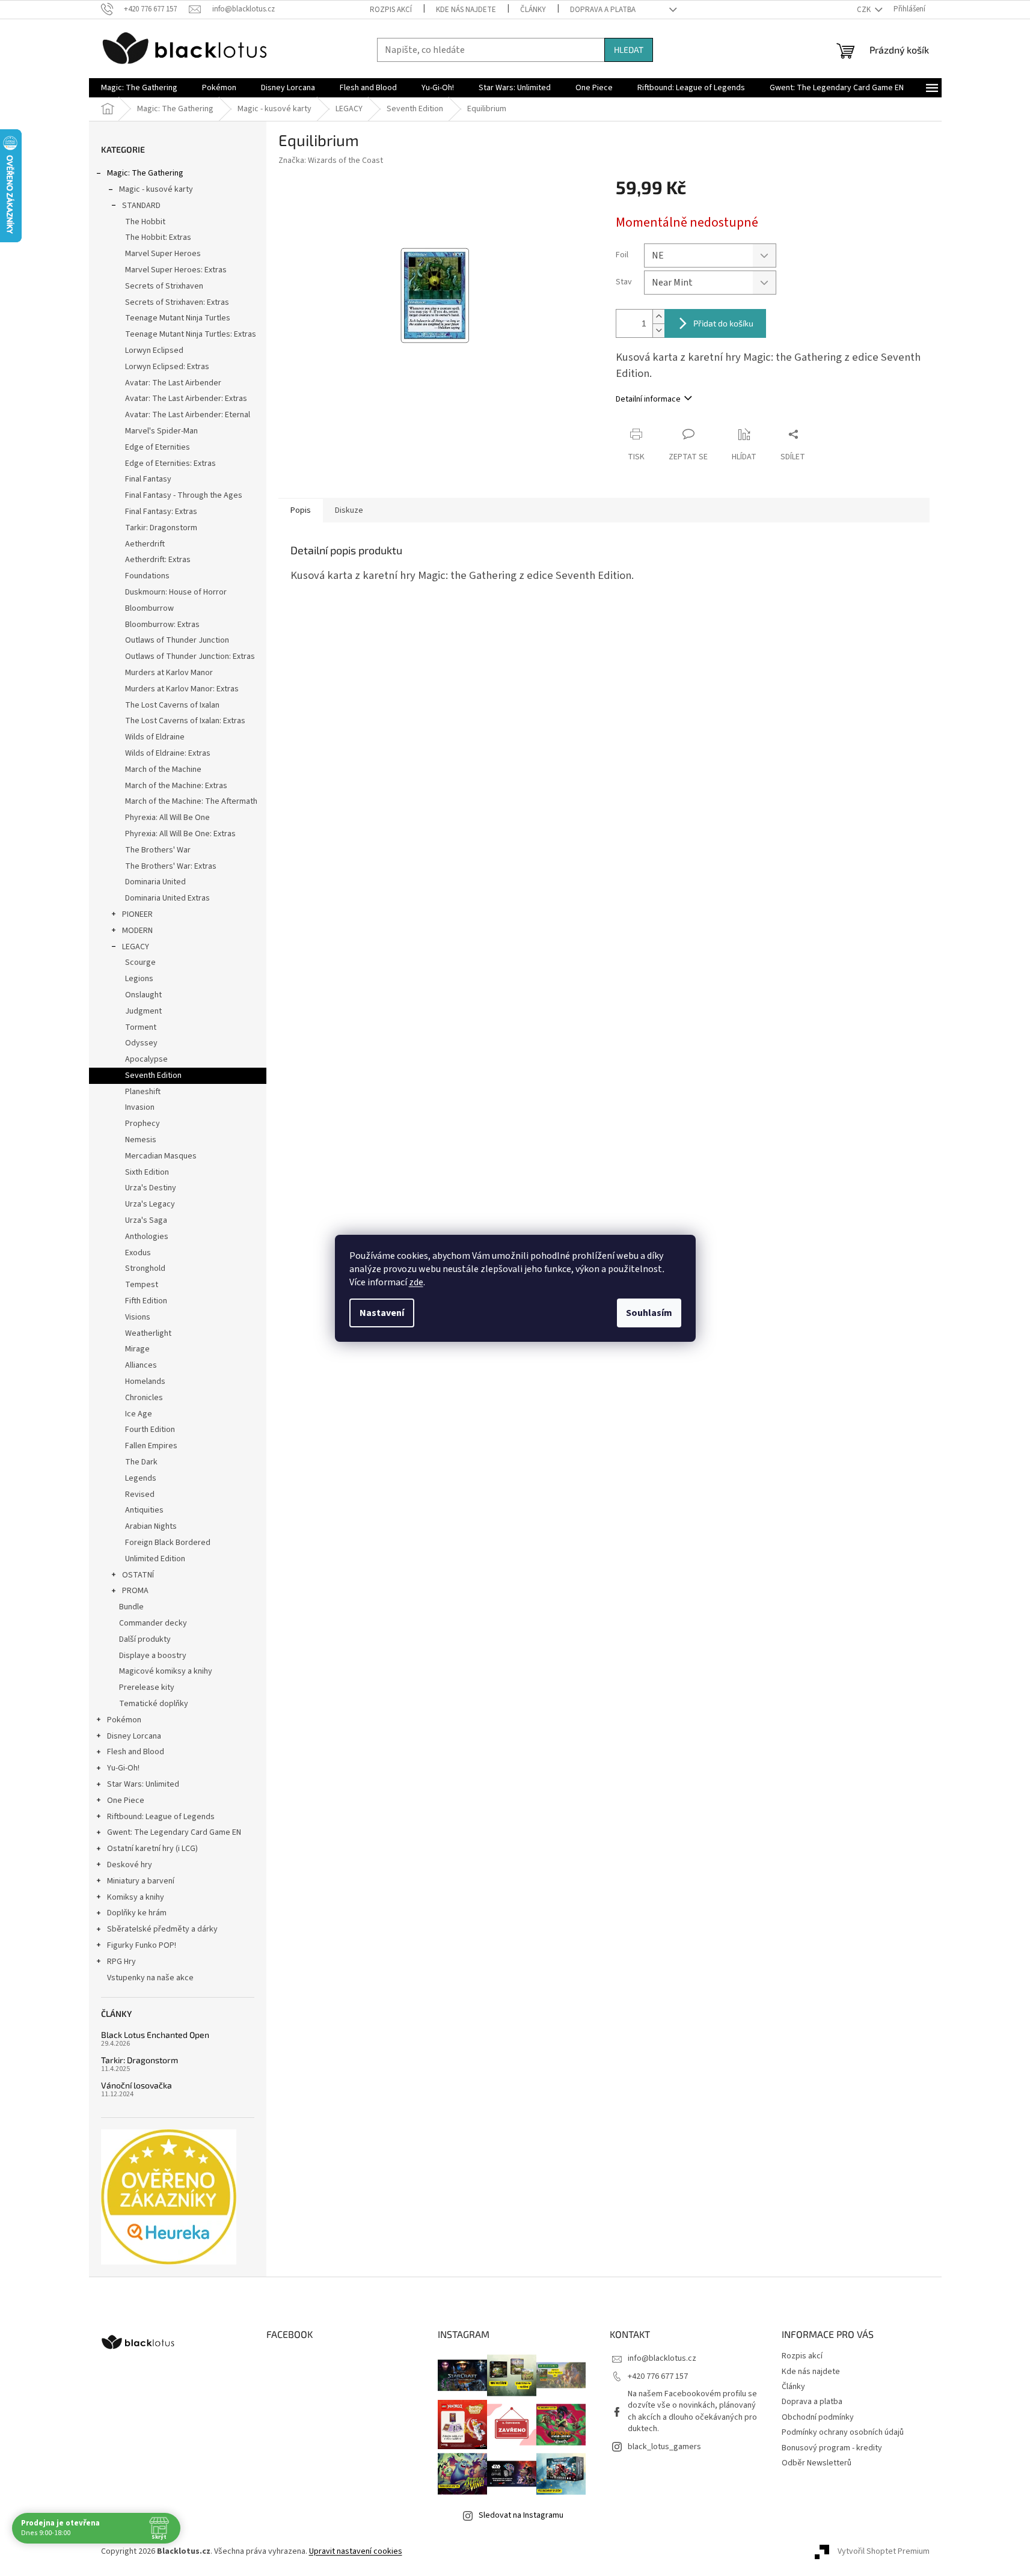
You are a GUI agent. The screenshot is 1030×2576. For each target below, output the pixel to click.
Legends (141, 1478)
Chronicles (144, 1398)
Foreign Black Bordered (168, 1543)
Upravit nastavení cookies (356, 2551)
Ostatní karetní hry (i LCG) (152, 1849)
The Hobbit (145, 222)
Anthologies (147, 1237)
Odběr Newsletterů (817, 2463)
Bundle (131, 1607)
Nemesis (141, 1140)
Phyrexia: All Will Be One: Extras (180, 834)
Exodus (138, 1253)
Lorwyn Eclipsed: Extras (167, 367)
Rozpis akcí (391, 10)
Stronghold (145, 1268)
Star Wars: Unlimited (143, 1784)
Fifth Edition (146, 1301)
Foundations (147, 576)
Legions (139, 979)
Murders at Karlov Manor (169, 673)
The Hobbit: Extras (158, 237)
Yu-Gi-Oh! (123, 1768)
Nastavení (382, 1313)
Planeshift (143, 1092)
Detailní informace (648, 399)
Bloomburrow (149, 608)
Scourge (140, 962)
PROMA (135, 1591)
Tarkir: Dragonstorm (161, 528)
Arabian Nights (151, 1526)
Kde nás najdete (466, 10)
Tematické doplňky (154, 1704)
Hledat (629, 50)
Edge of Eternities (158, 447)
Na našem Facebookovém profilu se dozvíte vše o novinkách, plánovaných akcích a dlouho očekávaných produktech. (692, 2411)
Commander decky (153, 1623)
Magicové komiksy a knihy (166, 1671)
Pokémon (124, 1720)
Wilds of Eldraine (155, 737)
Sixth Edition (147, 1172)
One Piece (126, 1800)
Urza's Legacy (150, 1204)
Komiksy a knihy (136, 1897)
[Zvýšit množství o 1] (658, 317)
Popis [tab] (301, 510)
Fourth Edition (150, 1430)
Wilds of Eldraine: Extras (168, 753)
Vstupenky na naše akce (150, 1978)
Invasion (140, 1107)
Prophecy (143, 1124)
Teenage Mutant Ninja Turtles (178, 318)
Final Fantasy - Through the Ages (184, 495)
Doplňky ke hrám (137, 1913)
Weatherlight (148, 1333)
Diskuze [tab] (349, 510)
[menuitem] (139, 88)
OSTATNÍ (138, 1575)
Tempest (142, 1285)
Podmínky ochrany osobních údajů (843, 2432)
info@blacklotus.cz (662, 2358)
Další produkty (145, 1639)
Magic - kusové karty (156, 189)
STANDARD (141, 206)
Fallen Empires (151, 1446)
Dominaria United (155, 882)
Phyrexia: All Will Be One (167, 818)
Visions (138, 1317)
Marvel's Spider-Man (161, 431)
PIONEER (137, 914)
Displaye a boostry (153, 1656)
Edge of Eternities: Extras (170, 463)
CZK (865, 10)
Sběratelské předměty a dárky (162, 1929)
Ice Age (139, 1414)
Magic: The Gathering (145, 173)
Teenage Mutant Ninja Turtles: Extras (191, 334)
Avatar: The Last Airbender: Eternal (188, 415)
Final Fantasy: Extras (161, 512)
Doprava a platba (603, 10)
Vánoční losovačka (136, 2085)
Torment (141, 1027)
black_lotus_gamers (664, 2447)
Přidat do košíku (723, 323)
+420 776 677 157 (658, 2376)
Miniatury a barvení (141, 1881)
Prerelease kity (147, 1687)
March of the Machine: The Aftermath (191, 801)
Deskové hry (130, 1865)
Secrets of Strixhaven (164, 286)
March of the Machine (163, 769)
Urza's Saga (146, 1220)
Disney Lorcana (134, 1736)
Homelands (145, 1381)
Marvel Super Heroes (163, 254)
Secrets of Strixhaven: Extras (177, 302)
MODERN (137, 931)
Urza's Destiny (151, 1188)
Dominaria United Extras (167, 898)
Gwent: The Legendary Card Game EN (174, 1832)
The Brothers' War (158, 850)
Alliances (141, 1365)
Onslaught (143, 995)
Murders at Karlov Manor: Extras (182, 689)
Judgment (143, 1011)
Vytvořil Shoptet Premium (884, 2551)
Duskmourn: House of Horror (176, 592)
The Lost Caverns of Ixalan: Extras (185, 721)
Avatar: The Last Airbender (173, 383)
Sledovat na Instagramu (521, 2515)
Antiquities (144, 1510)
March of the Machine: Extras (176, 786)
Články (533, 10)
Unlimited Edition (155, 1559)
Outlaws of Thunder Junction (177, 640)
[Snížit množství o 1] (658, 330)
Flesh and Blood (136, 1752)
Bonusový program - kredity (832, 2448)
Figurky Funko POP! (142, 1945)
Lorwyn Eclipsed (154, 350)
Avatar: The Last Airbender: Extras (186, 399)
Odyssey (141, 1043)
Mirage (137, 1349)
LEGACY (136, 947)
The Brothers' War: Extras (171, 866)
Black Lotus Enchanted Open (155, 2035)
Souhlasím (649, 1313)
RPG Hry (121, 1962)
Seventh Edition (153, 1075)
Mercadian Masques (161, 1156)
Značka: (331, 161)
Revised (140, 1495)
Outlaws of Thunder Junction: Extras (190, 656)
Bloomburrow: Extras (162, 625)
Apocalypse (146, 1059)
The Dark (141, 1462)
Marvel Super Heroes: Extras (176, 270)
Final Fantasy (148, 479)
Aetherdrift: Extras (158, 560)
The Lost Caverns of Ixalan (172, 705)
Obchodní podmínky (818, 2417)
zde (416, 1282)
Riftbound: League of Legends (161, 1817)
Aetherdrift (145, 544)
